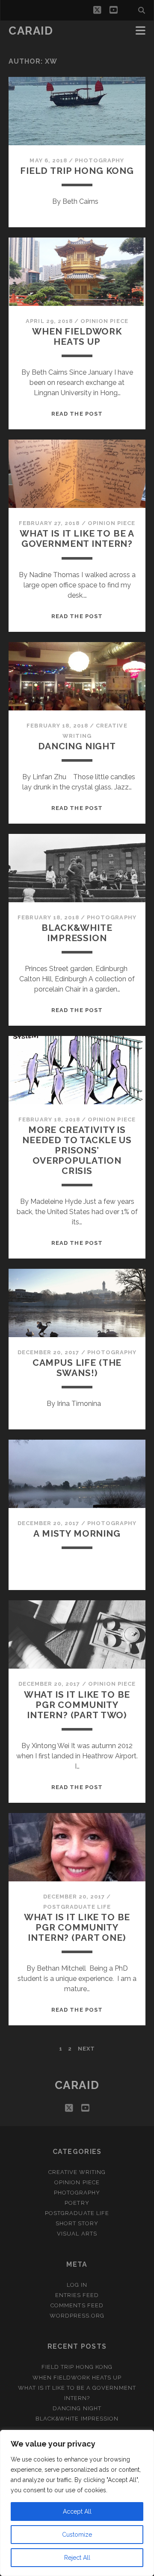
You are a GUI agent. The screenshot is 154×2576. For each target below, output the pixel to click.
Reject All (77, 2558)
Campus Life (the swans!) (77, 1368)
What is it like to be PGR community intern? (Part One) (77, 1927)
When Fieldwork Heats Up (77, 336)
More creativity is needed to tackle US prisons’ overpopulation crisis (77, 1150)
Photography (99, 160)
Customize (77, 2535)
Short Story (77, 2223)
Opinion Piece (104, 321)
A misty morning (77, 1533)
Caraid (31, 31)
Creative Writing (77, 2172)
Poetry (77, 2203)
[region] (77, 2503)
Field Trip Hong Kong (77, 171)
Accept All (77, 2511)
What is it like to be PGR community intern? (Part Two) (77, 1705)
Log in (77, 2285)
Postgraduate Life (77, 1907)
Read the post (77, 414)
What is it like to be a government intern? (77, 538)
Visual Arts (77, 2234)
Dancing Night (77, 746)
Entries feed (77, 2295)
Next (86, 2049)
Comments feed (77, 2305)
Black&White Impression (77, 933)
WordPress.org (77, 2316)
